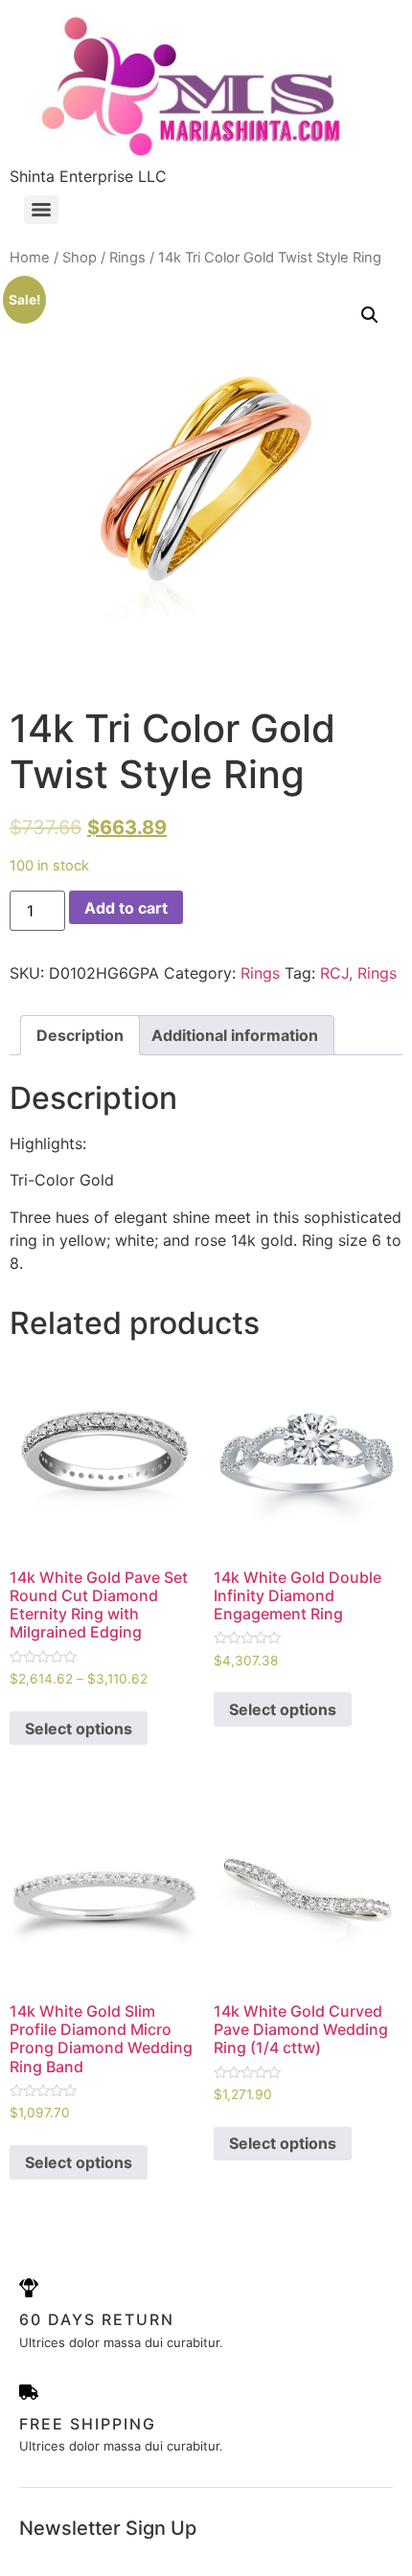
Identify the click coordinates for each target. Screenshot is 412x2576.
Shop (80, 258)
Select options (79, 1729)
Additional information (235, 1035)
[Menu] (41, 210)
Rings (127, 258)
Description (80, 1035)
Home (30, 258)
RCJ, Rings (358, 973)
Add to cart (126, 908)
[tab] (80, 1035)
